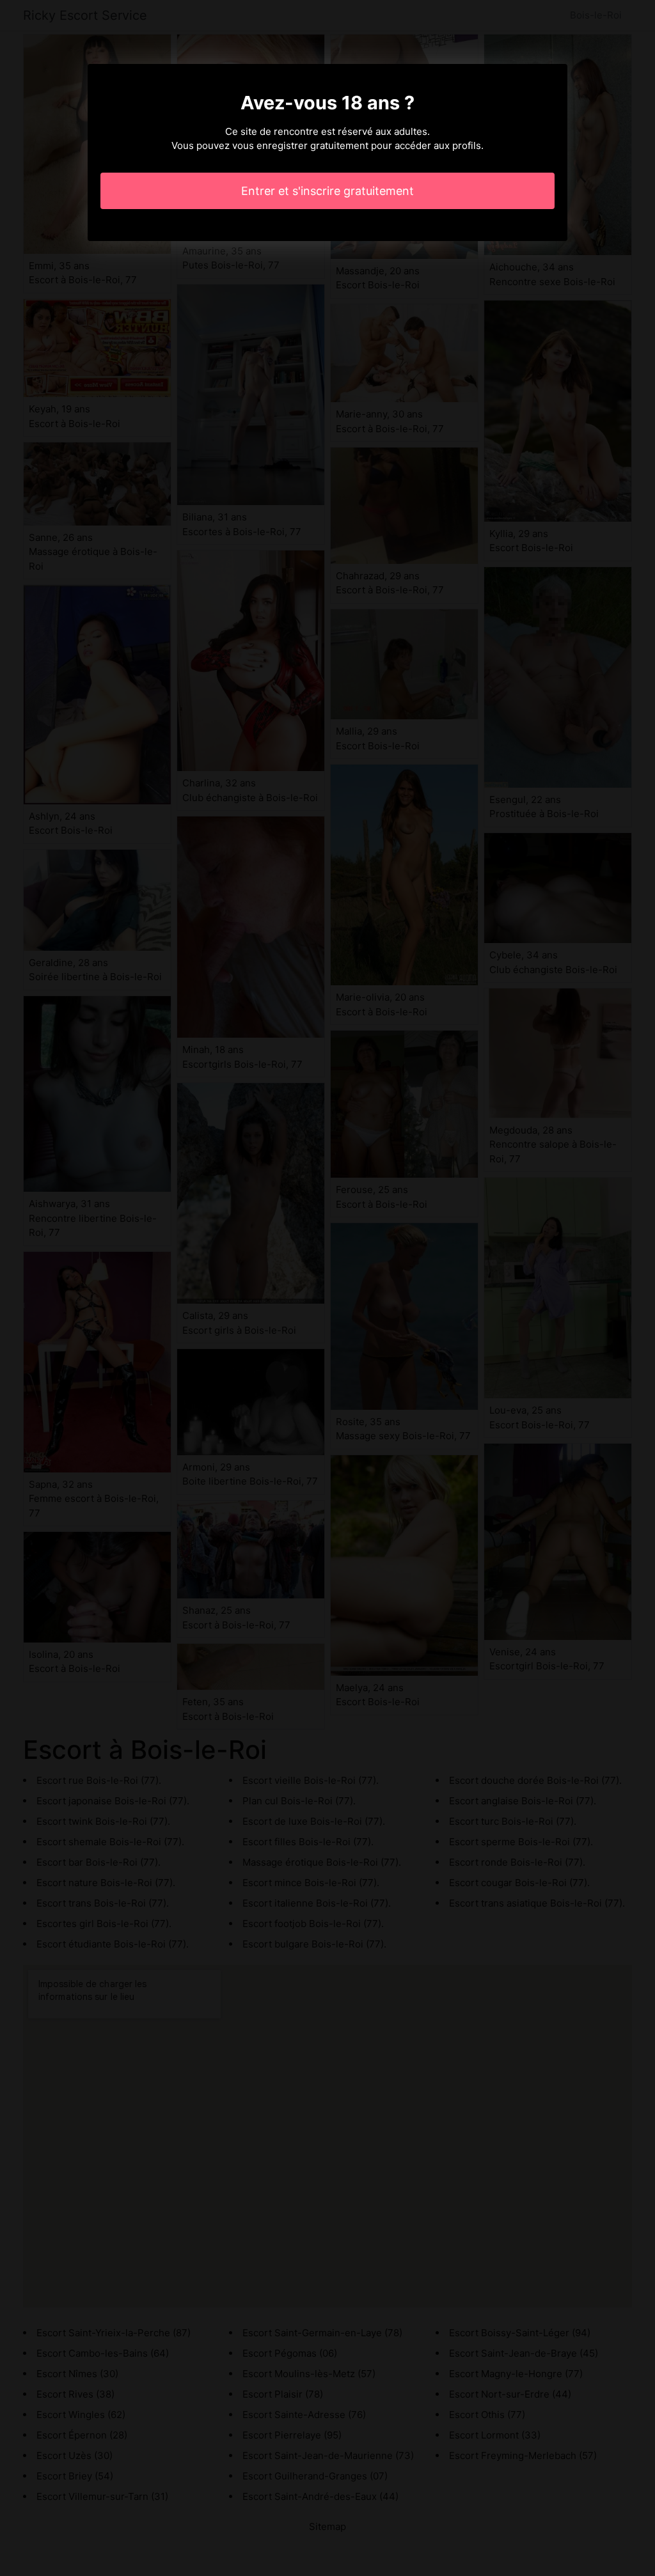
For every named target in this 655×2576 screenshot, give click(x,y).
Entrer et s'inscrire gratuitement (327, 191)
